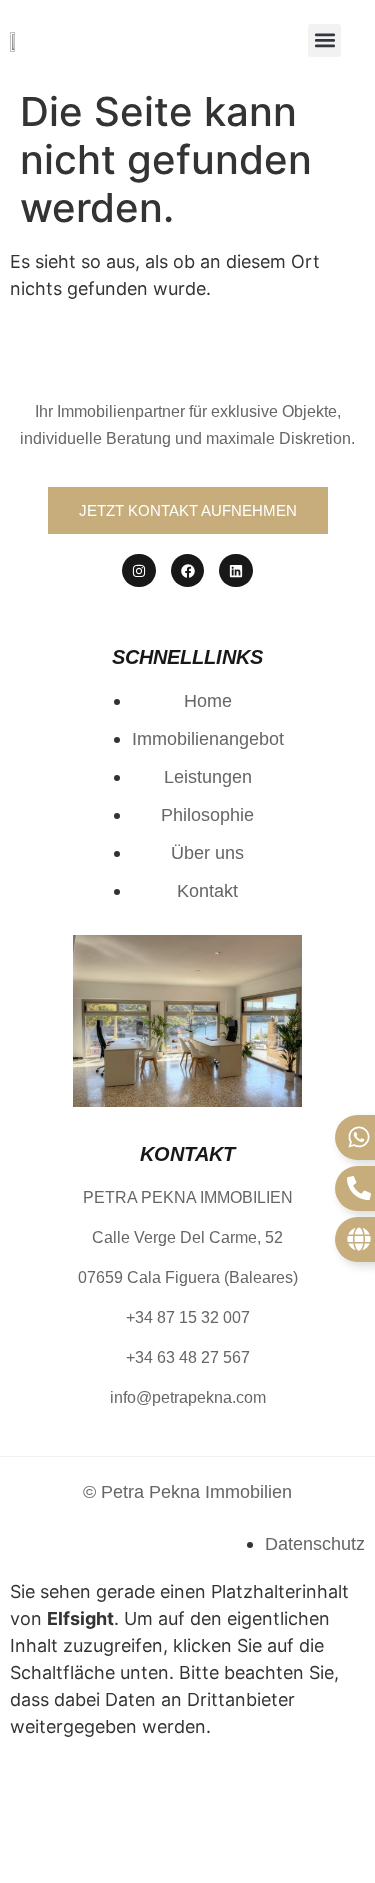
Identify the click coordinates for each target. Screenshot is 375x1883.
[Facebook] (188, 571)
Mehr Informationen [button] (95, 1849)
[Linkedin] (236, 571)
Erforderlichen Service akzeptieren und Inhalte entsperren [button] (175, 1809)
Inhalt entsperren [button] (83, 1768)
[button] (324, 40)
